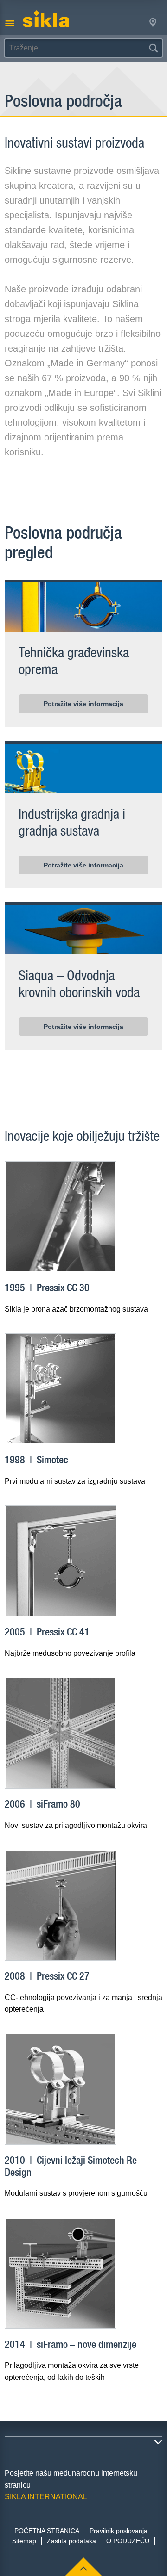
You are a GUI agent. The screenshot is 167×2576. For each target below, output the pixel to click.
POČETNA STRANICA (47, 2531)
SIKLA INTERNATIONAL (46, 2497)
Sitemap (24, 2541)
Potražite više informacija (83, 704)
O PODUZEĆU (128, 2541)
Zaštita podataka (71, 2541)
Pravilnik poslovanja (119, 2531)
